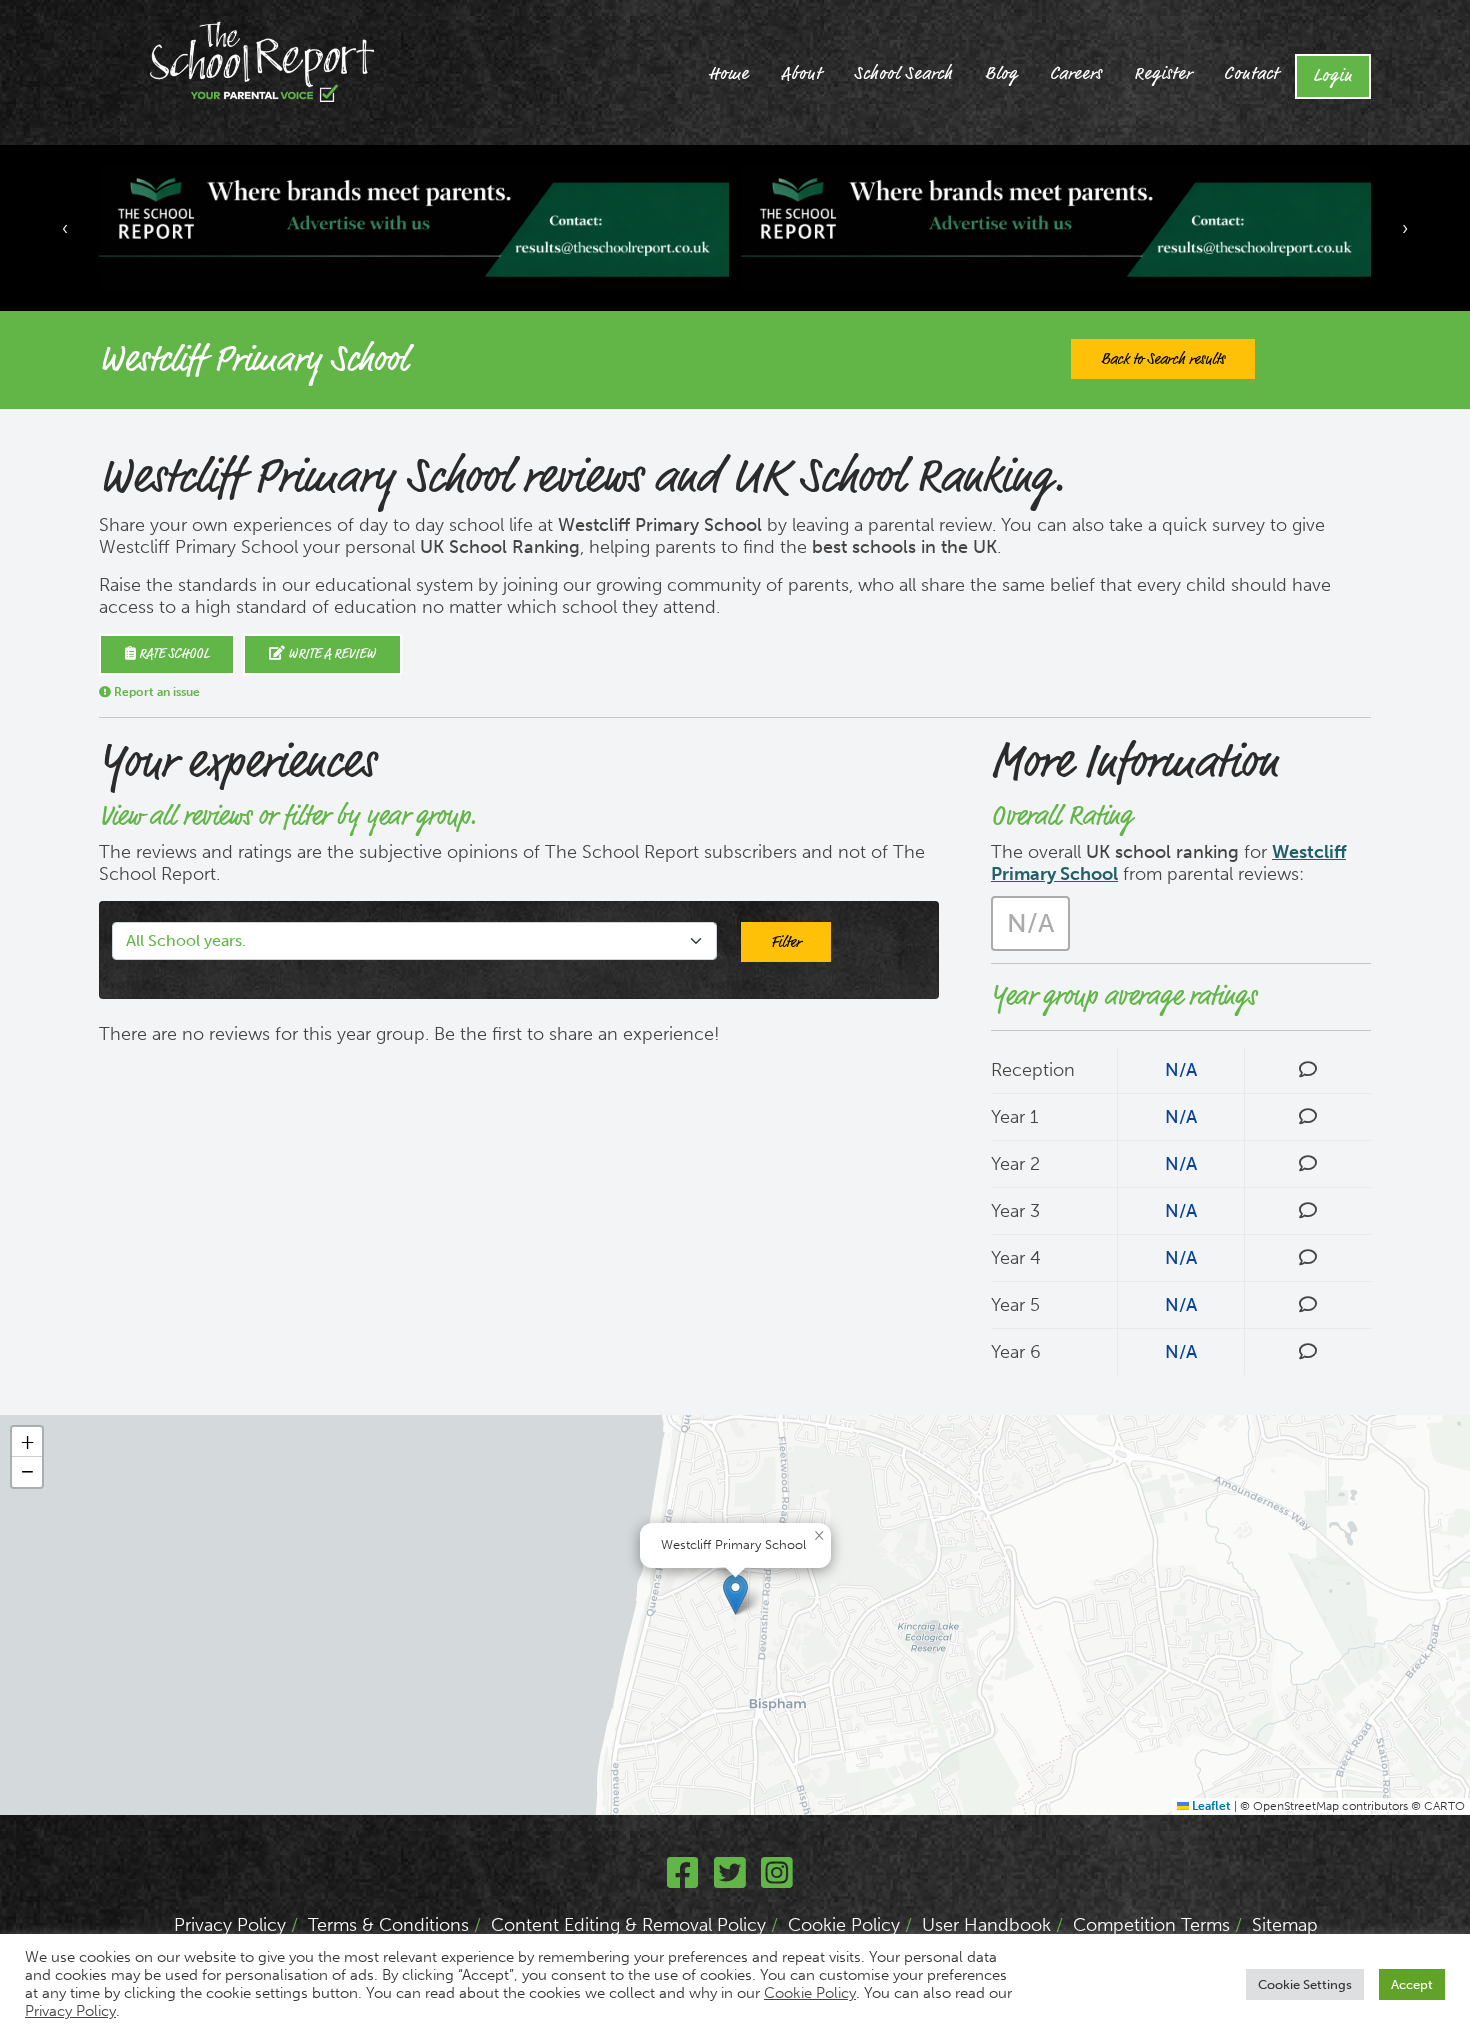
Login (1333, 76)
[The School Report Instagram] (777, 1880)
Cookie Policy (844, 1925)
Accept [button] (1412, 1984)
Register (1163, 74)
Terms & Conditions (388, 1925)
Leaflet (1210, 1806)
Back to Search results (1163, 359)
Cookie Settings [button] (1305, 1984)
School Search (903, 74)
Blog (1001, 74)
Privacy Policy (230, 1925)
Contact (1251, 74)
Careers (1076, 74)
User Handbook (986, 1925)
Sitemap (1285, 1925)
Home (729, 74)
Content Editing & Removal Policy (628, 1925)
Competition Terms (1151, 1925)
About (801, 74)
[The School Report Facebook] (683, 1880)
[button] (735, 1594)
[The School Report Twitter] (730, 1880)
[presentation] (65, 228)
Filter (786, 942)
